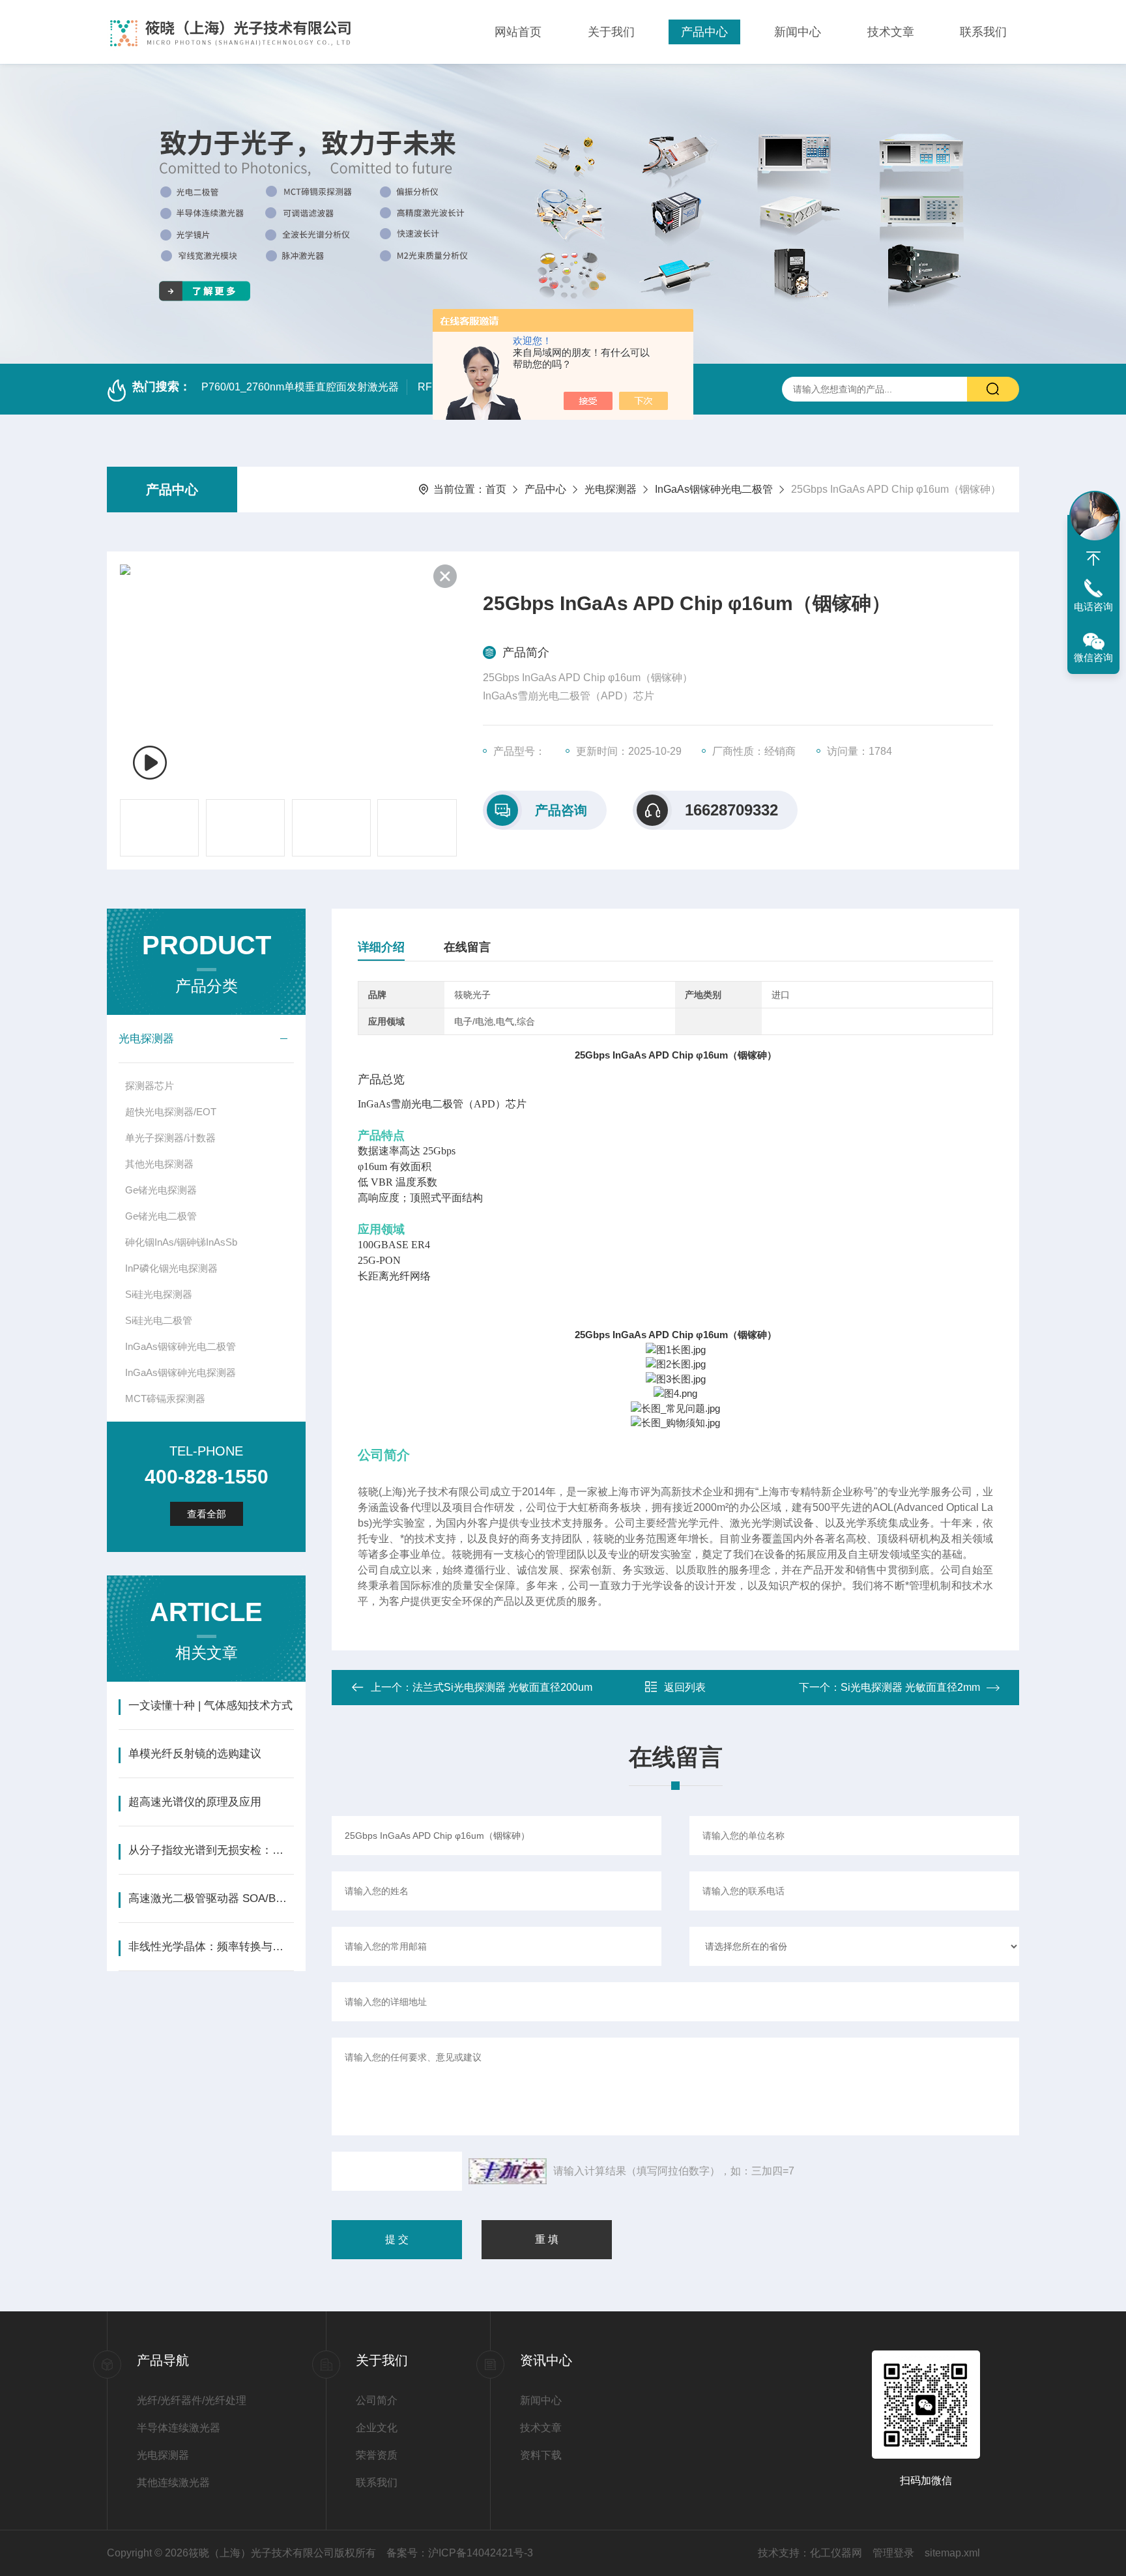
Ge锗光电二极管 (161, 1216)
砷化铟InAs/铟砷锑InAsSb (181, 1242)
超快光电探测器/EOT (171, 1112)
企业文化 (377, 2428)
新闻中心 (798, 32)
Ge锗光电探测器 (161, 1190)
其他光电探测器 (159, 1164)
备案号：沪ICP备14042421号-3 (460, 2553)
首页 (496, 489)
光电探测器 (611, 489)
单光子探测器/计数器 (170, 1138)
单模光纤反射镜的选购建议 (195, 1754)
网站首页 (518, 32)
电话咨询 (1093, 607)
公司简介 (377, 2400)
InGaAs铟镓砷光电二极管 (714, 489)
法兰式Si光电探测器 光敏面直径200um (502, 1687)
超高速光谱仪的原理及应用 (195, 1802)
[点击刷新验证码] (508, 2171)
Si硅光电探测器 (159, 1294)
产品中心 (704, 32)
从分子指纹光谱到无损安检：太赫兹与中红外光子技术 (211, 1850)
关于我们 (611, 32)
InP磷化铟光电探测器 (171, 1268)
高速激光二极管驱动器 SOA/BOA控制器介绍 (211, 1898)
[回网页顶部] (1093, 559)
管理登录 (893, 2553)
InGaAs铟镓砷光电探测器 (180, 1372)
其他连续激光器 (173, 2482)
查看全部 (207, 1514)
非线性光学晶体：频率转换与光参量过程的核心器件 (211, 1947)
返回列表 (685, 1687)
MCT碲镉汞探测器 (165, 1398)
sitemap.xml (952, 2553)
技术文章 (891, 32)
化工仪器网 (836, 2553)
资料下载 (541, 2455)
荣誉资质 (377, 2455)
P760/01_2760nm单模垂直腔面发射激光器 (300, 387)
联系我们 (983, 32)
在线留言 (467, 947)
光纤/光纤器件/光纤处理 (192, 2400)
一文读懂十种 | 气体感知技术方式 (210, 1705)
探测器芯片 (150, 1086)
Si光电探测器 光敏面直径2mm (910, 1687)
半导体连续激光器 (179, 2428)
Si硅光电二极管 (159, 1320)
